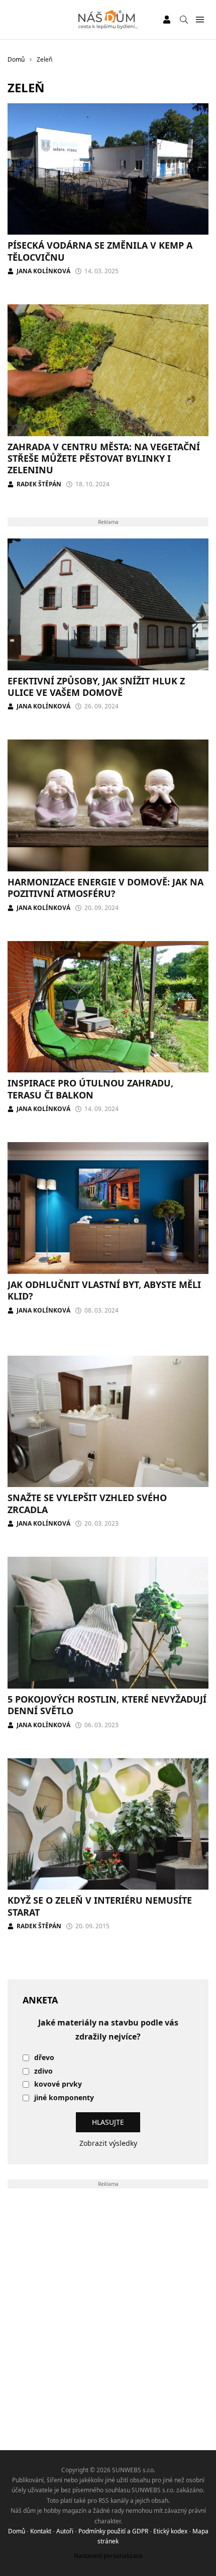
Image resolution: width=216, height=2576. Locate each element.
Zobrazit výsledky (108, 2143)
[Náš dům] (108, 20)
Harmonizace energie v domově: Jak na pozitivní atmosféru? (105, 888)
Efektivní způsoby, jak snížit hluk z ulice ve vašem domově (96, 687)
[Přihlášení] (167, 20)
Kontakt (41, 2531)
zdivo (43, 2071)
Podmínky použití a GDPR (113, 2531)
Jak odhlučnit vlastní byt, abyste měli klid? (104, 1290)
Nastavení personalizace (108, 2556)
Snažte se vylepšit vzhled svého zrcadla (87, 1503)
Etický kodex (170, 2531)
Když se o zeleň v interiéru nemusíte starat (100, 1906)
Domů (17, 2531)
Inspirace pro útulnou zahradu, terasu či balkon (90, 1089)
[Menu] (200, 20)
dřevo (44, 2058)
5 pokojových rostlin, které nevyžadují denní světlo (107, 1705)
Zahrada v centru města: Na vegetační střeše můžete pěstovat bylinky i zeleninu (104, 458)
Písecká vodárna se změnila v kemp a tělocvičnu (100, 251)
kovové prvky (58, 2084)
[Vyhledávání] (184, 20)
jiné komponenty (64, 2098)
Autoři (65, 2531)
